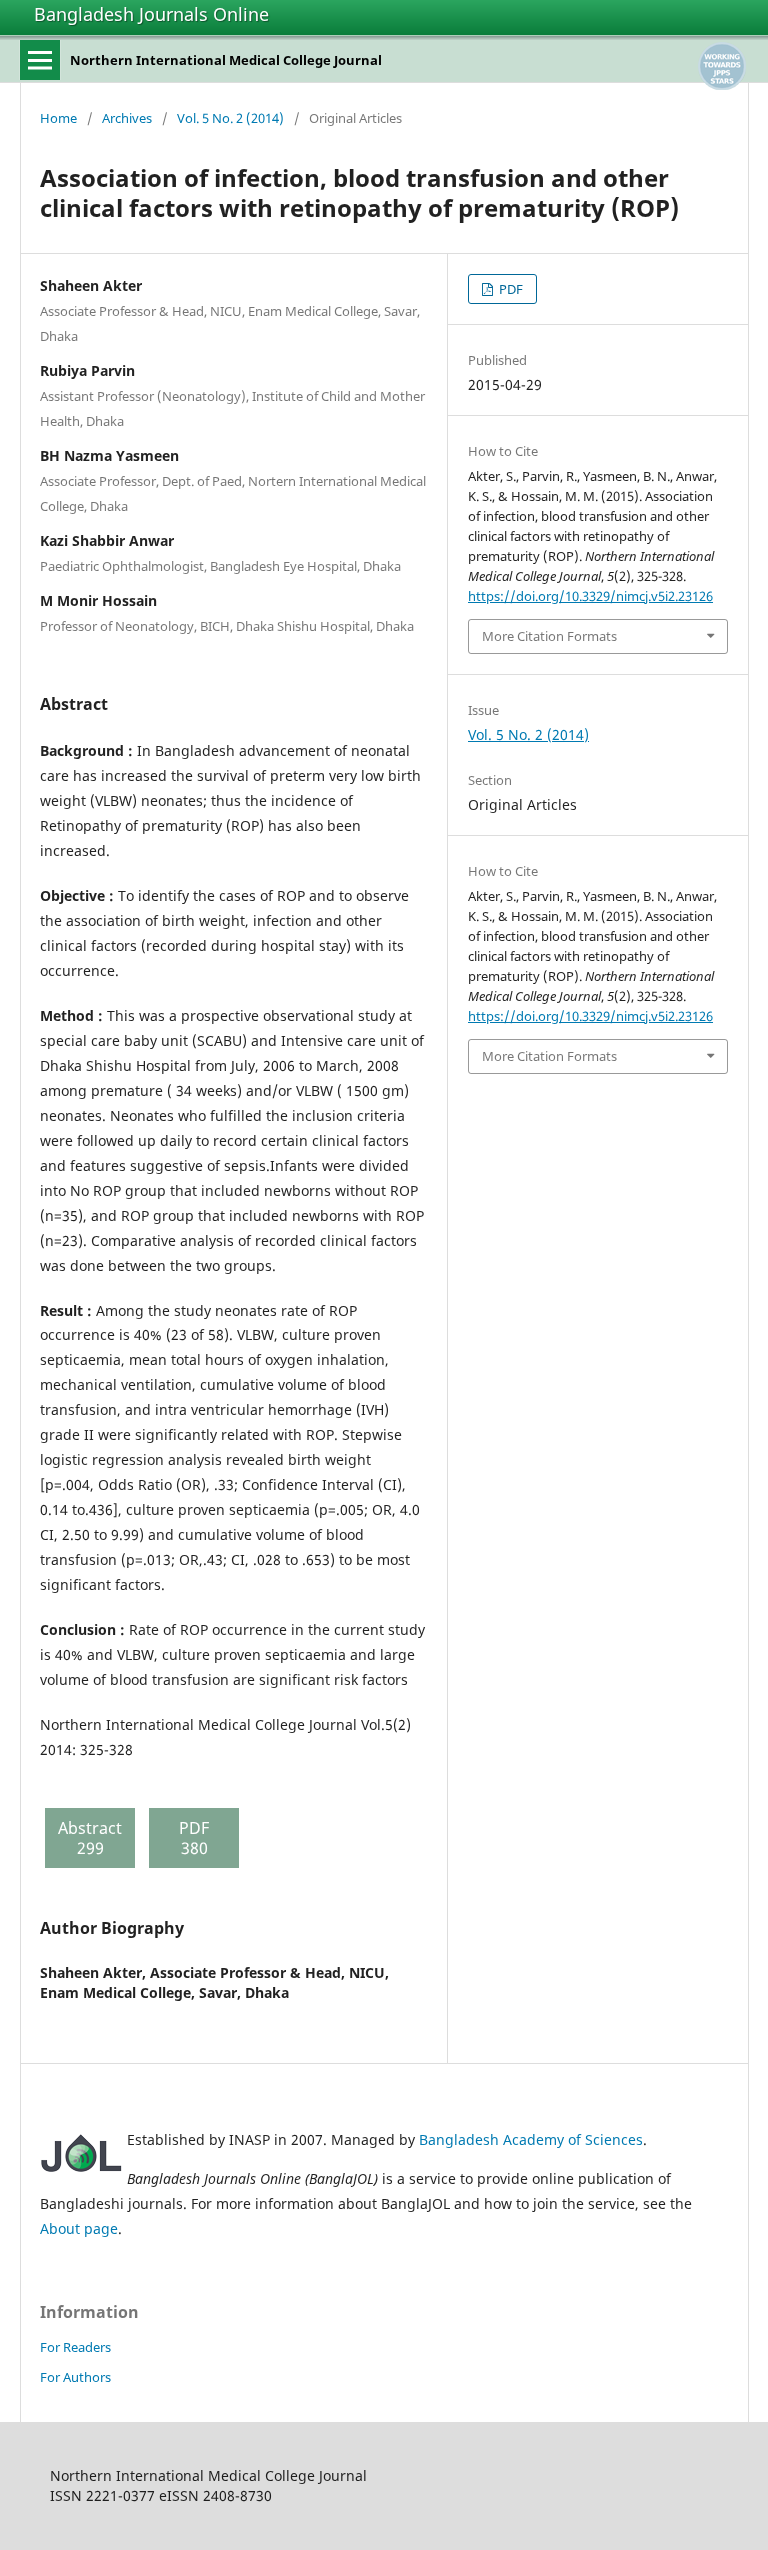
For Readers (75, 2347)
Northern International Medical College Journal (226, 60)
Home (58, 118)
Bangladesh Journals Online (151, 14)
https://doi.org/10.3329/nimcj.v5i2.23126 (590, 596)
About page (79, 2228)
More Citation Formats (549, 636)
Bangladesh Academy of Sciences (531, 2139)
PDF (509, 289)
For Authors (75, 2377)
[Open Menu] (40, 60)
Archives (127, 118)
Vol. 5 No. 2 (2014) (230, 118)
